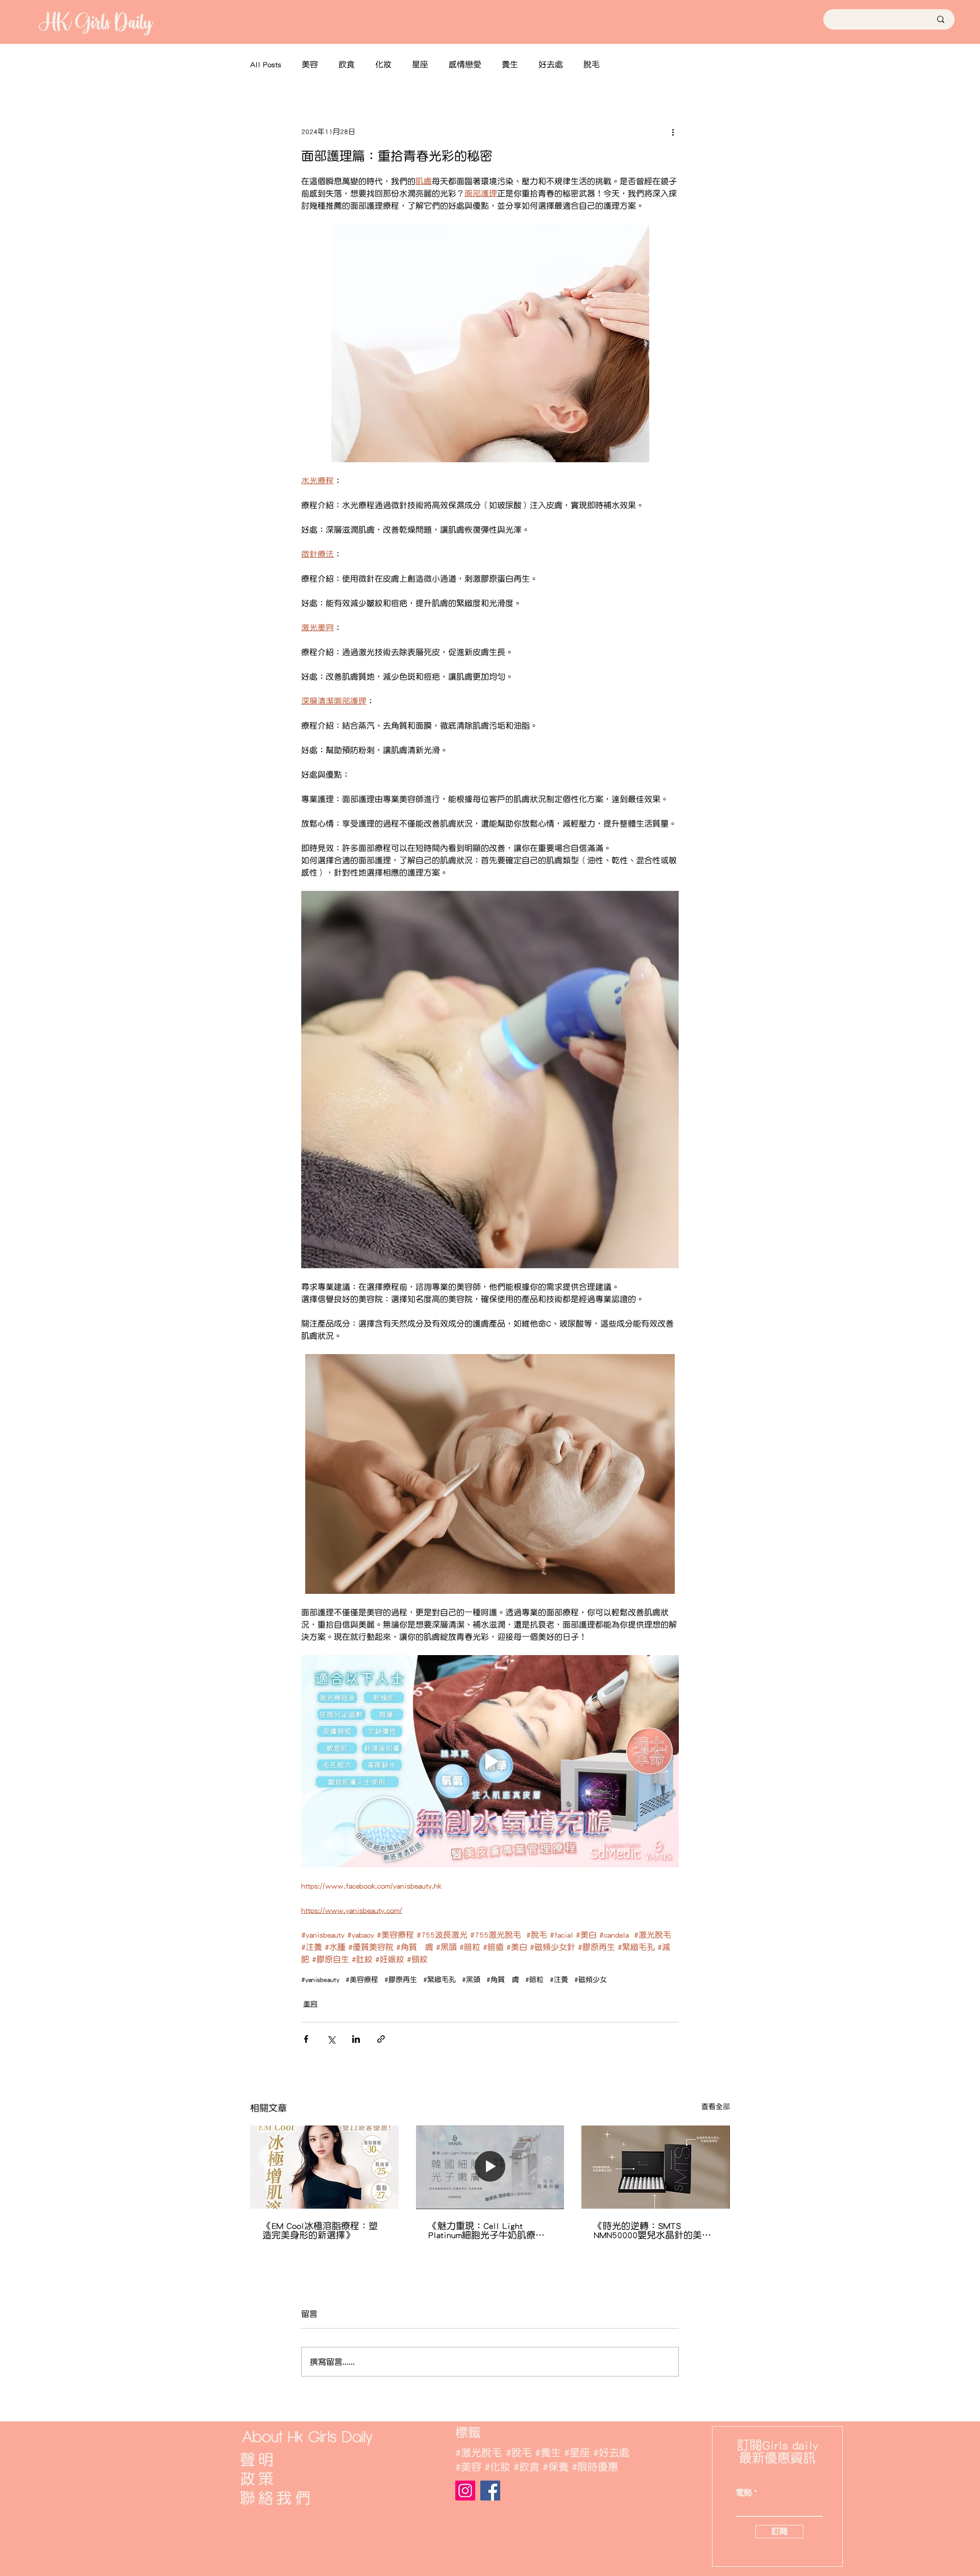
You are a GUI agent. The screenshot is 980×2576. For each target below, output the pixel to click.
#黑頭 (471, 1980)
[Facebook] (490, 2491)
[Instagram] (465, 2491)
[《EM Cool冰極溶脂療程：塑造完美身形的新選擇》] (324, 2167)
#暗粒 (534, 1980)
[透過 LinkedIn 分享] (356, 2039)
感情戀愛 (465, 64)
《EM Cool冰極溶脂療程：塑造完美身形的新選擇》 (320, 2231)
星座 (420, 64)
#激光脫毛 (479, 2453)
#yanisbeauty (320, 1980)
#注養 (559, 1980)
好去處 (551, 64)
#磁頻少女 (591, 1980)
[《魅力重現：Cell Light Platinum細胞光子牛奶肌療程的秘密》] (490, 2167)
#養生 (548, 2453)
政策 (258, 2479)
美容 (310, 64)
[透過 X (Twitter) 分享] (331, 2039)
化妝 (383, 64)
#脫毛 (519, 2453)
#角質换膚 (503, 1980)
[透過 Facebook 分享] (306, 2039)
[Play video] (490, 1761)
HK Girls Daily (95, 22)
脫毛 (592, 64)
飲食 (347, 64)
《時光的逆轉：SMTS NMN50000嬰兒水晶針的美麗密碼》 (652, 2231)
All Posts (266, 64)
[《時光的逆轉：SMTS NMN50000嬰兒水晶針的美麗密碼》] (656, 2167)
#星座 (577, 2453)
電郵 (744, 2493)
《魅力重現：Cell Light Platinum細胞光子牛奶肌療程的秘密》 (486, 2231)
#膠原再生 (401, 1980)
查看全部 (716, 2107)
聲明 (258, 2460)
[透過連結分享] (381, 2039)
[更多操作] (673, 132)
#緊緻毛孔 (439, 1980)
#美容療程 (362, 1980)
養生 (510, 64)
